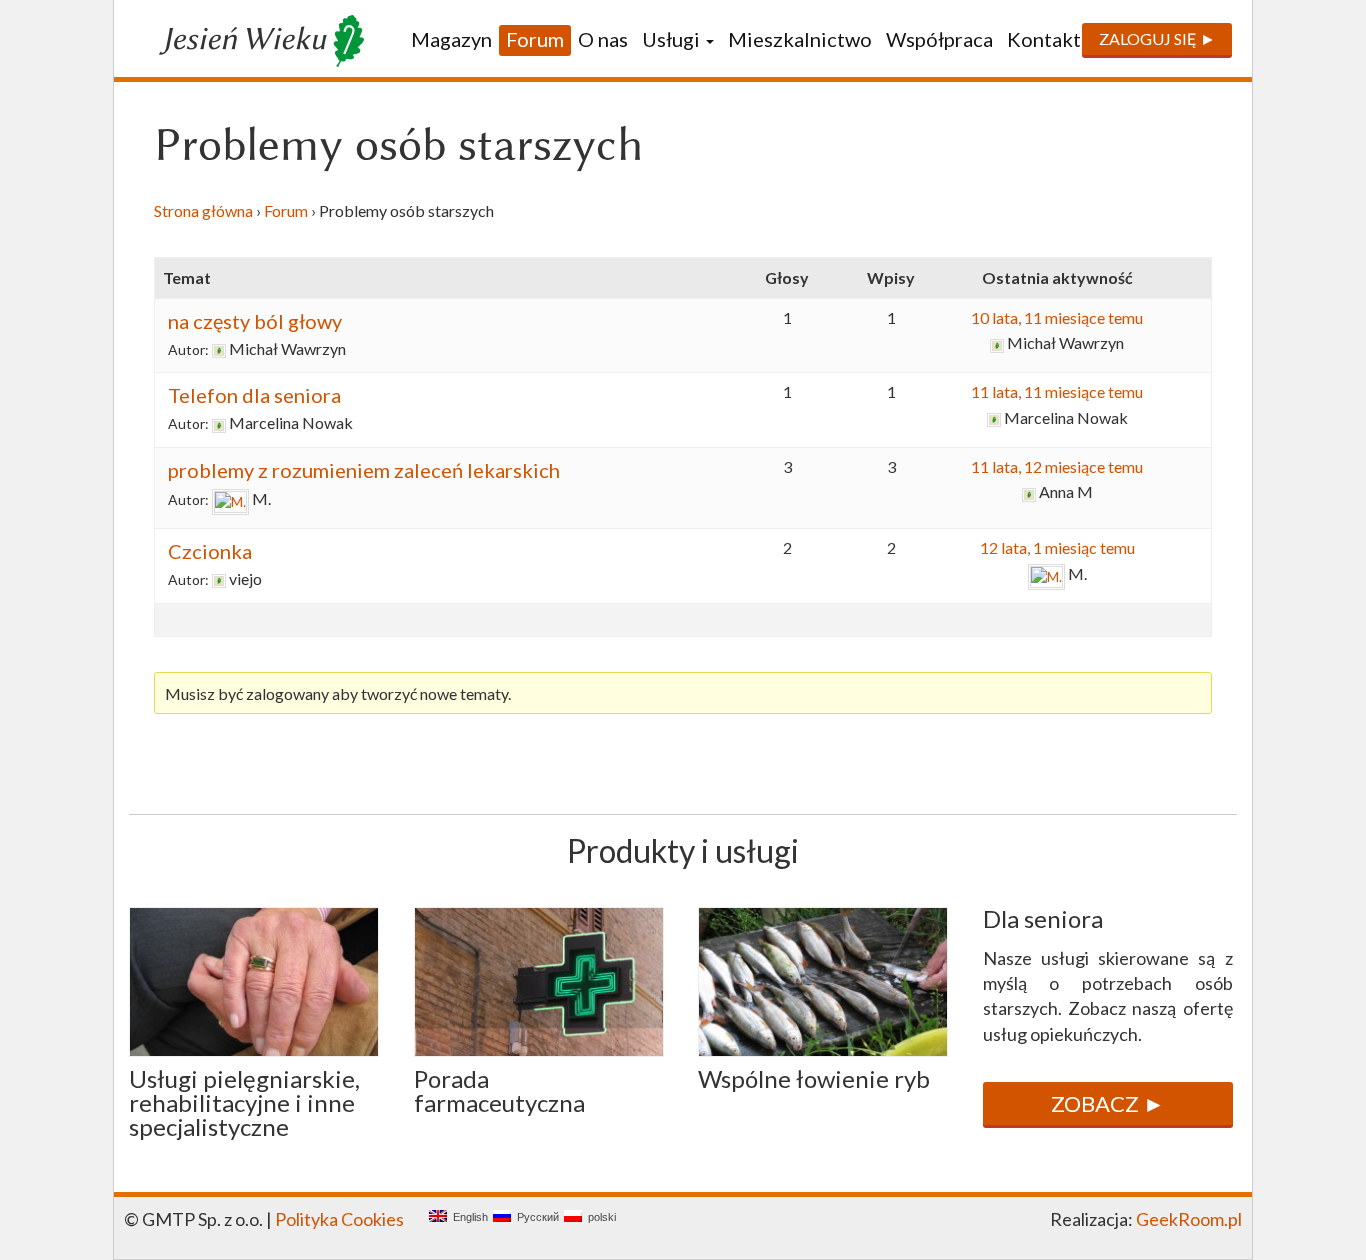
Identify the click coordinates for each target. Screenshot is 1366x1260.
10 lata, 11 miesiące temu (1057, 317)
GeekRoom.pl (1189, 1219)
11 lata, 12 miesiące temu (1057, 466)
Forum (535, 39)
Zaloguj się (1148, 38)
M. (261, 498)
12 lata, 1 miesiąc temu (1057, 547)
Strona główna (203, 210)
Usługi (673, 39)
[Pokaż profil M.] (230, 499)
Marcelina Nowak (291, 422)
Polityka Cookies (339, 1219)
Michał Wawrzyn (287, 348)
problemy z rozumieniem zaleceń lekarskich (364, 470)
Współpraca (939, 39)
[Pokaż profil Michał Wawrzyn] (219, 349)
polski (599, 1217)
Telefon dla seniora (254, 395)
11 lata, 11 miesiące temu (1057, 391)
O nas (603, 39)
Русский (535, 1217)
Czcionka (210, 551)
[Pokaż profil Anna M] (1029, 492)
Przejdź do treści (188, 102)
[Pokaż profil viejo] (219, 579)
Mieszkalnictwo (800, 39)
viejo (245, 578)
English (467, 1217)
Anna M (1066, 491)
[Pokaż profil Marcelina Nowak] (219, 423)
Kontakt (1044, 39)
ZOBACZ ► (1108, 1103)
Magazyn (451, 39)
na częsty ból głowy (255, 321)
